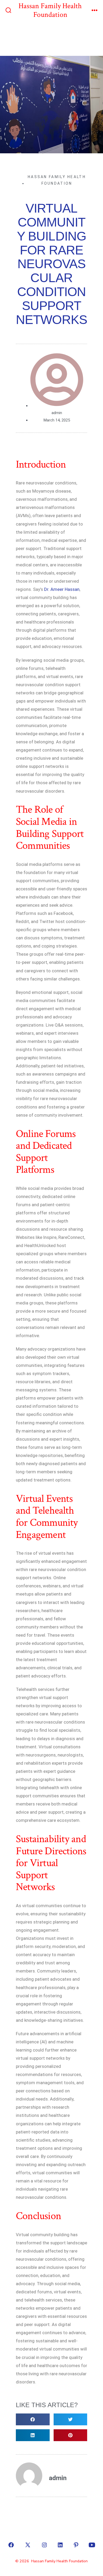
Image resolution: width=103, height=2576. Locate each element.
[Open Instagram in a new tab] (44, 2545)
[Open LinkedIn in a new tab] (60, 2545)
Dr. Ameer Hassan (62, 589)
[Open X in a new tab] (28, 2545)
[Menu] (95, 11)
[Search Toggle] (8, 11)
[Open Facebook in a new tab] (11, 2545)
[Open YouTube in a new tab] (92, 2545)
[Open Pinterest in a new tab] (76, 2545)
